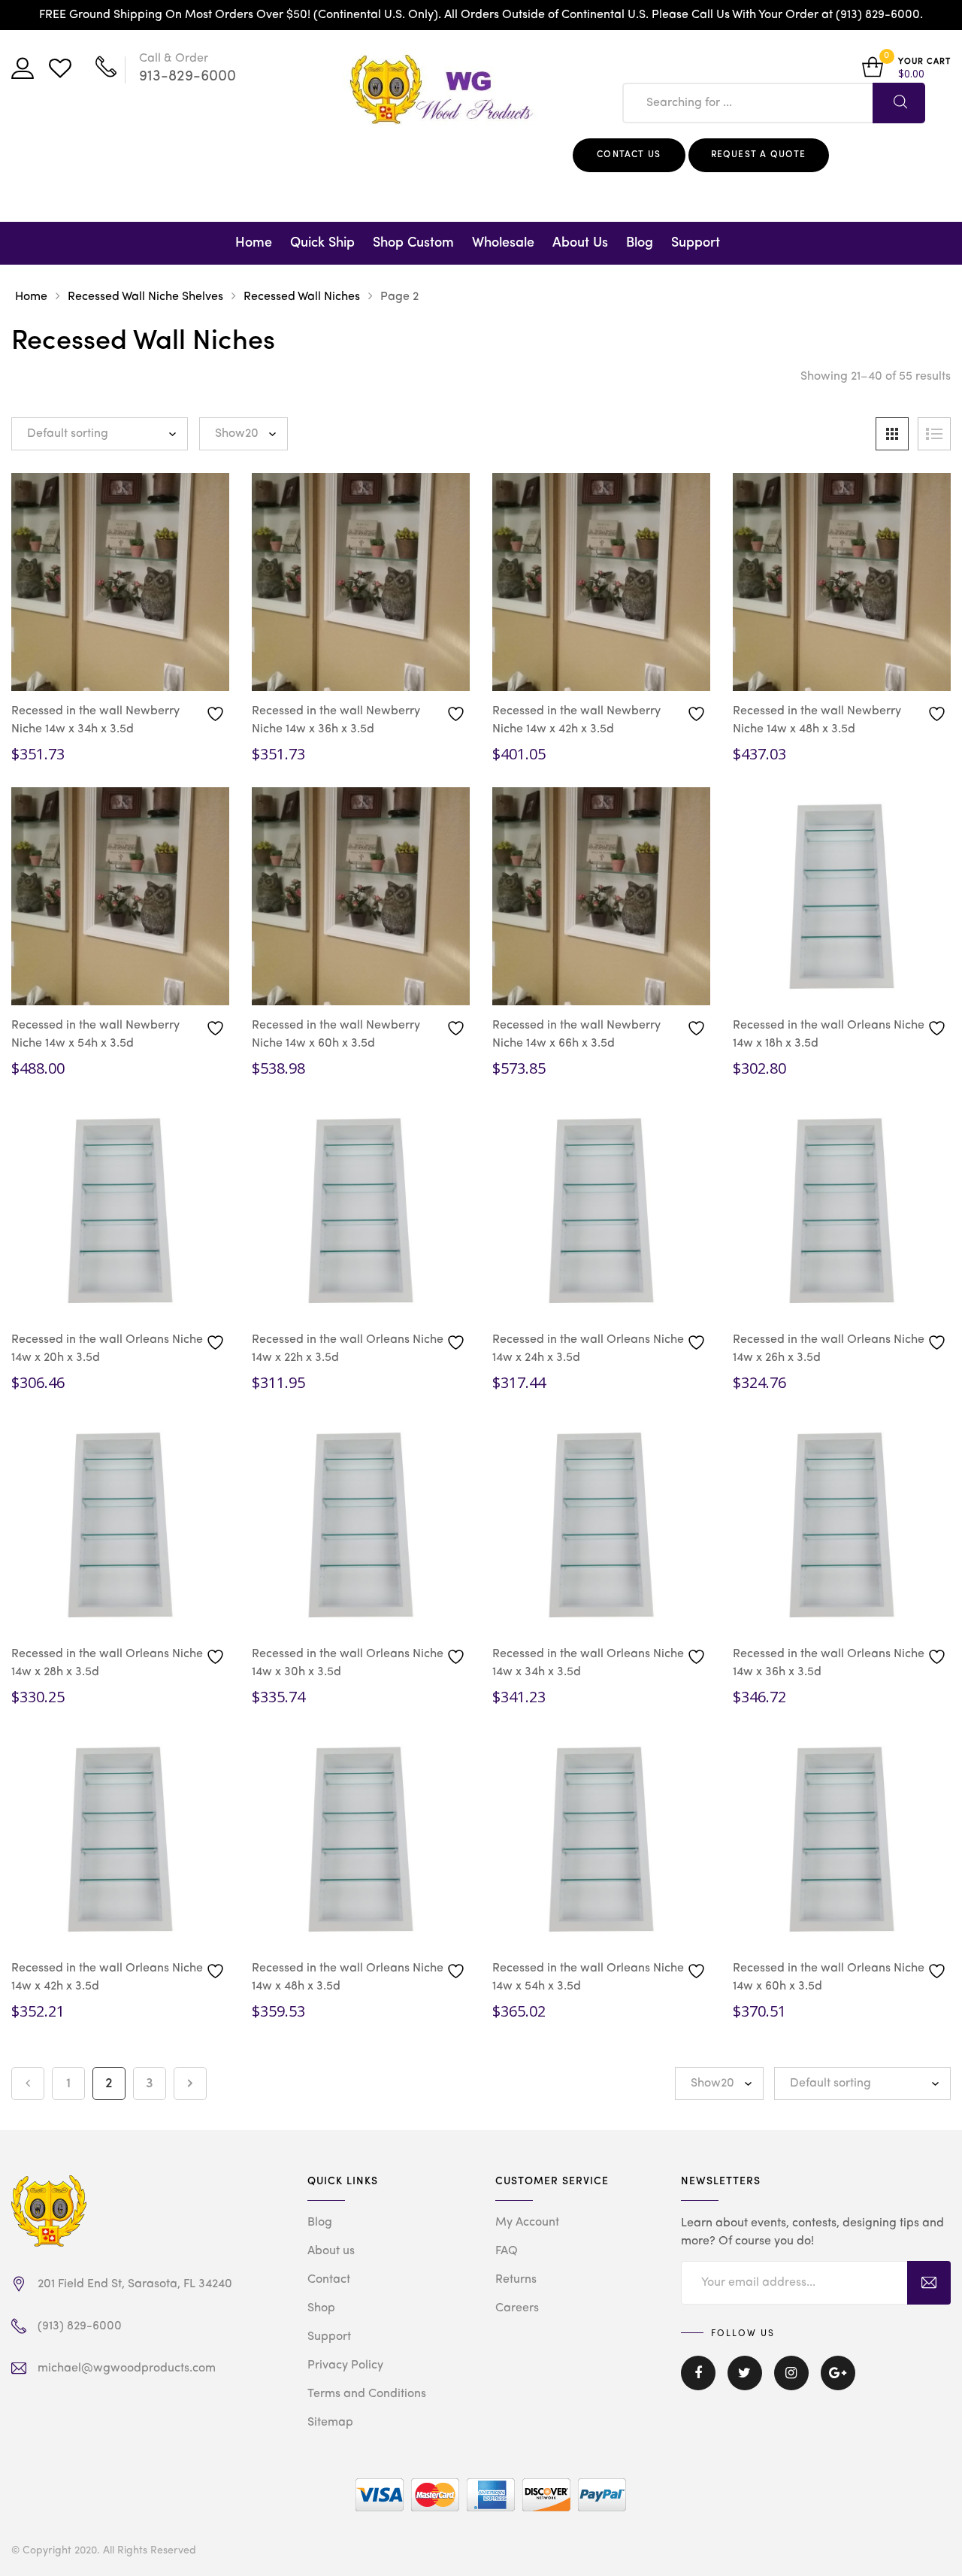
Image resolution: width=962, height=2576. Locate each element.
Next (190, 2084)
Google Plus (838, 2384)
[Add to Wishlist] (217, 713)
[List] (934, 434)
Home (254, 243)
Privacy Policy (345, 2365)
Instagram (791, 2384)
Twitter (745, 2384)
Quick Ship (322, 243)
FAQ (507, 2251)
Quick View (68, 666)
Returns (516, 2280)
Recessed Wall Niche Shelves (145, 297)
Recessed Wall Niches (302, 297)
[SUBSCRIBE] (929, 2283)
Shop (321, 2308)
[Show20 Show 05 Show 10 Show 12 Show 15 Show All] (244, 434)
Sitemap (330, 2423)
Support (696, 243)
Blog (640, 243)
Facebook (698, 2384)
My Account (527, 2223)
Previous (28, 2084)
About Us (580, 243)
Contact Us (629, 155)
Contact (329, 2280)
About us (331, 2251)
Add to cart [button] (183, 669)
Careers (517, 2308)
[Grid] (892, 434)
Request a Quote (759, 155)
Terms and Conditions (367, 2394)
